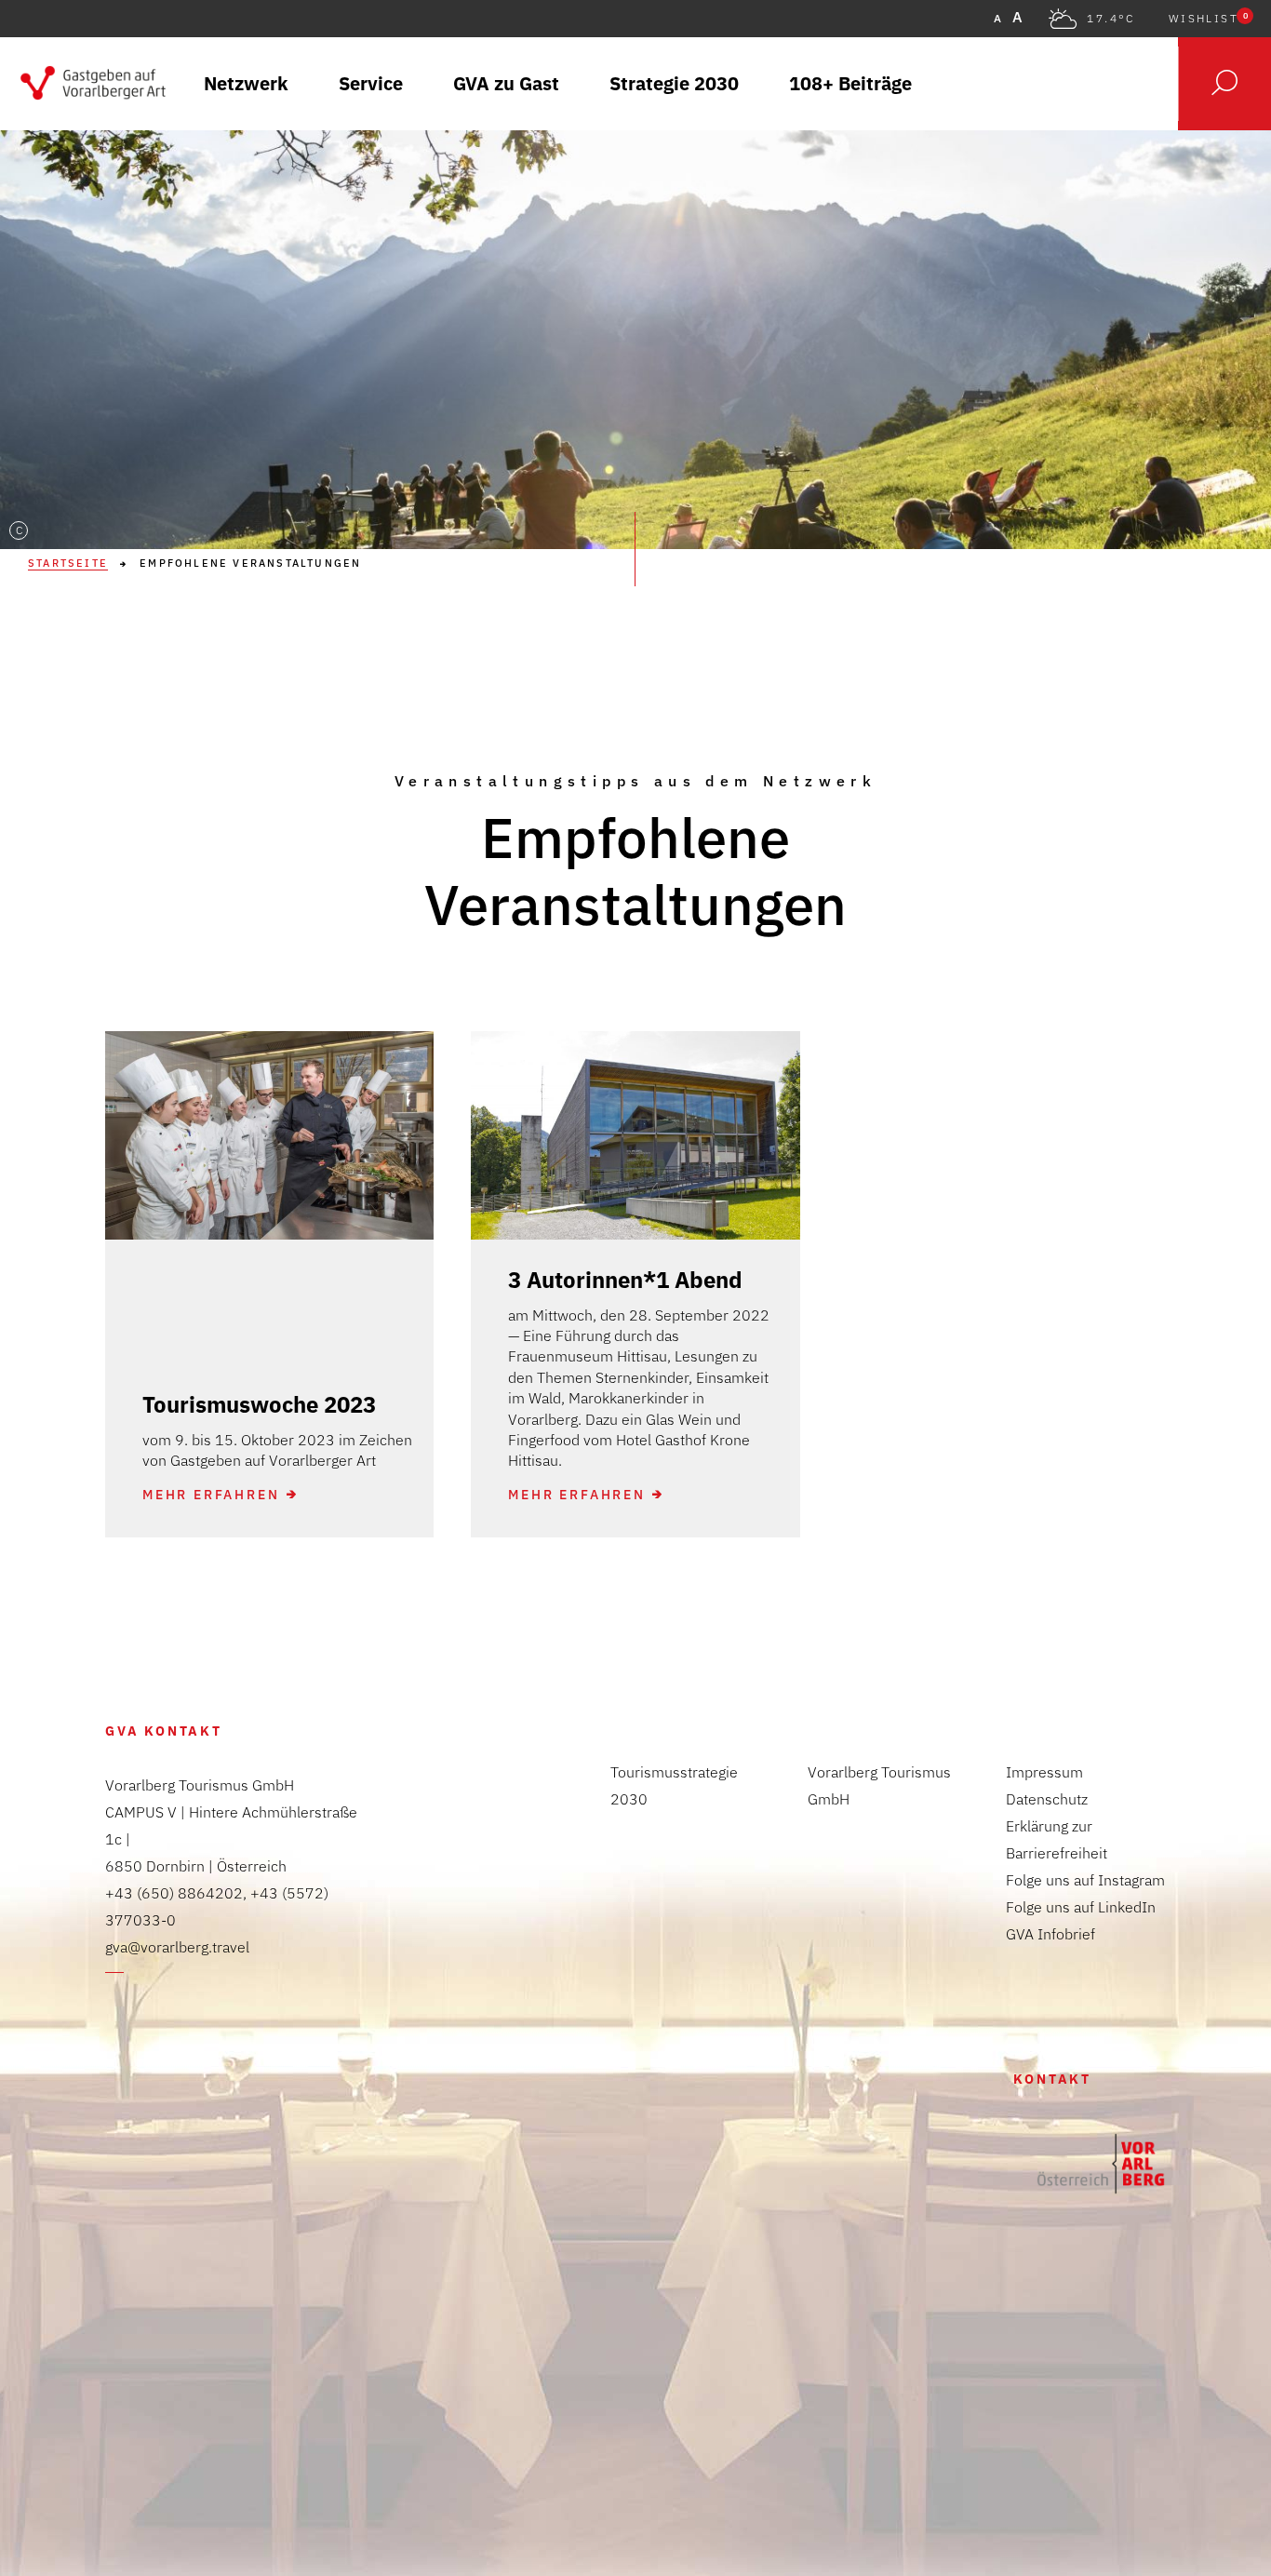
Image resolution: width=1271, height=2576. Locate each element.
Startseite (68, 563)
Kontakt (1052, 2079)
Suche (1224, 84)
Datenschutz (1047, 1799)
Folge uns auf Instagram (1085, 1880)
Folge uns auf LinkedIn (1081, 1907)
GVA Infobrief (1050, 1934)
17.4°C (1110, 19)
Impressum (1044, 1772)
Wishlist (1208, 19)
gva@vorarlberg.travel (177, 1947)
